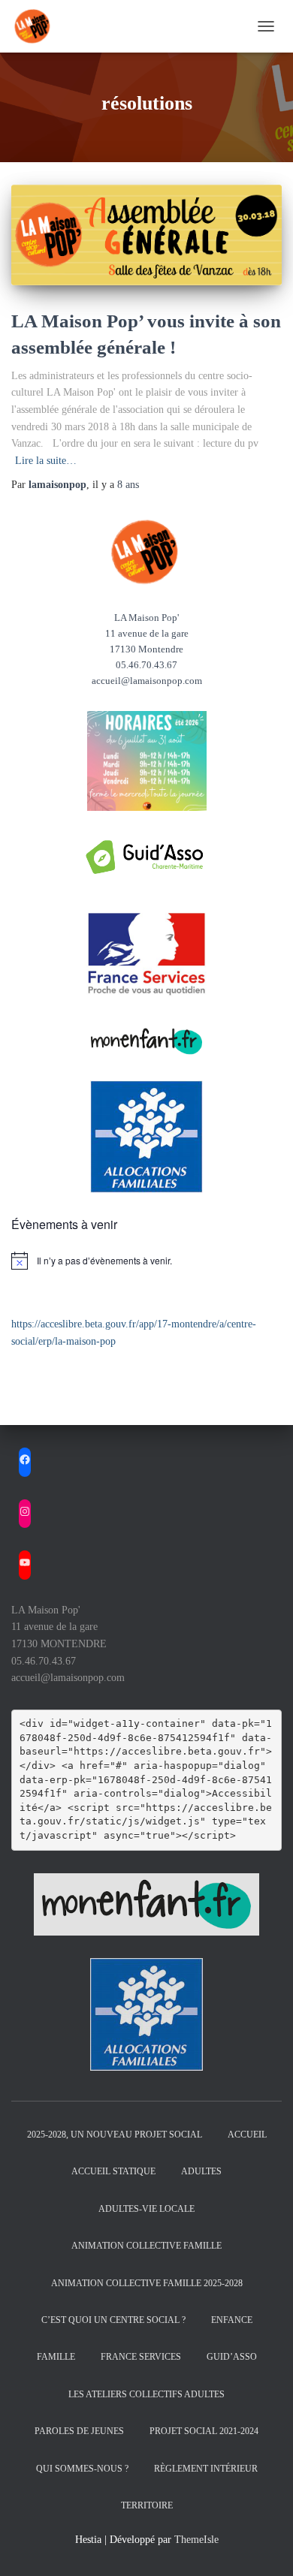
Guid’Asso (232, 2357)
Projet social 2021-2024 (204, 2431)
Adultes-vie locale (146, 2209)
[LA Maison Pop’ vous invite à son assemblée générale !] (146, 235)
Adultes (201, 2171)
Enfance (232, 2320)
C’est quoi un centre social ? (113, 2320)
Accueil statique (113, 2171)
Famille (56, 2357)
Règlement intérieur (206, 2469)
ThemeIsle (196, 2540)
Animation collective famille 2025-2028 (147, 2283)
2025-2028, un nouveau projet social (115, 2135)
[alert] (146, 1261)
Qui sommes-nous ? (82, 2469)
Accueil (247, 2135)
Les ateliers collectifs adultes (146, 2394)
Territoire (147, 2505)
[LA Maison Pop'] (39, 26)
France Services (141, 2357)
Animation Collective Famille (146, 2246)
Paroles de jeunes (79, 2431)
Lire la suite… (46, 461)
